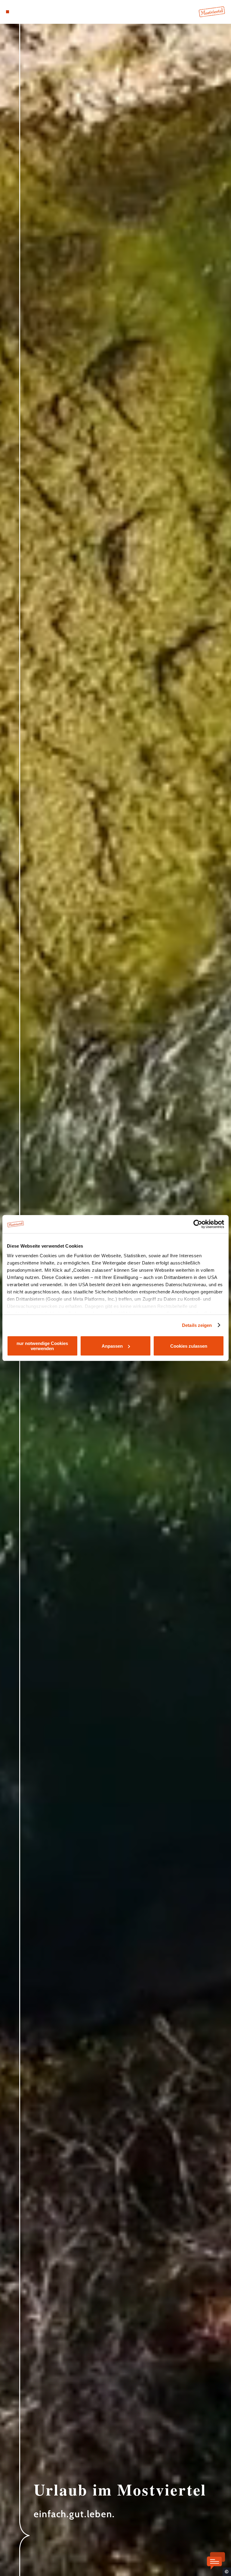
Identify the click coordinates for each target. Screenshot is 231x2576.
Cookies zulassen (189, 1346)
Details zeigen (197, 1325)
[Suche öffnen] (30, 12)
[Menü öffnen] (8, 12)
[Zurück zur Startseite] (212, 12)
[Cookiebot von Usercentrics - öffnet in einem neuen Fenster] (198, 1224)
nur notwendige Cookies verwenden (42, 1346)
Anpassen (112, 1346)
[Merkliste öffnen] (24, 12)
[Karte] (19, 12)
